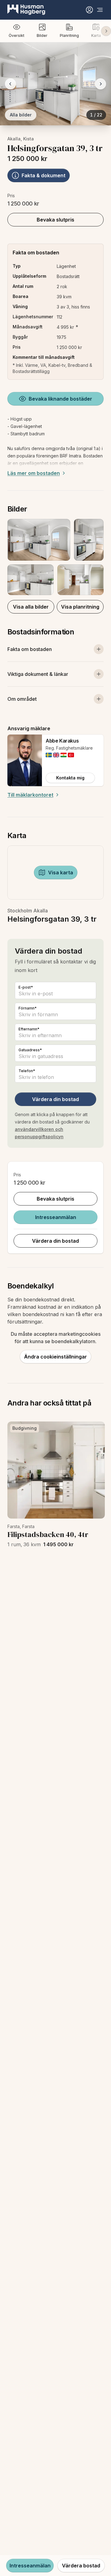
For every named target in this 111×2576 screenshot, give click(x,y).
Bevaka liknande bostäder (60, 399)
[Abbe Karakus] (25, 760)
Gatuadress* (30, 1050)
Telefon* (27, 1071)
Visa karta (61, 872)
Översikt (16, 35)
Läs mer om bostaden (34, 473)
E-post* (26, 987)
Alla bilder (21, 115)
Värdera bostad (81, 2566)
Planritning (69, 35)
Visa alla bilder (31, 607)
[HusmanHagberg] (26, 10)
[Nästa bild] (101, 84)
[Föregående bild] (10, 84)
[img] (49, 755)
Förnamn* (28, 1008)
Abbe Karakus (62, 741)
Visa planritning (80, 607)
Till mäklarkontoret (30, 795)
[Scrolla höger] (106, 31)
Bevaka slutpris (55, 220)
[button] (55, 557)
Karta (96, 35)
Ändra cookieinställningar (55, 1357)
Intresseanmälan (56, 1217)
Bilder (42, 35)
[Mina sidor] (89, 10)
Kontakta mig (70, 778)
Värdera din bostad (55, 1099)
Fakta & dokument (43, 175)
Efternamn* (29, 1029)
